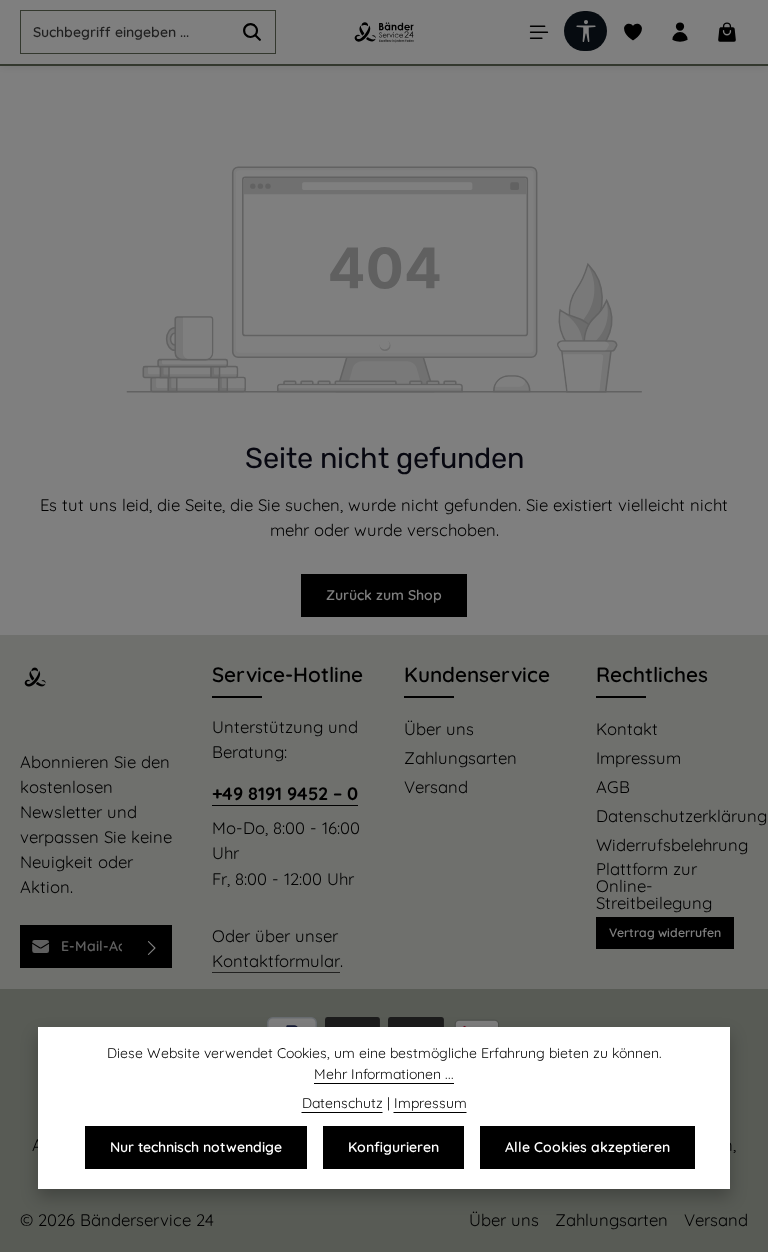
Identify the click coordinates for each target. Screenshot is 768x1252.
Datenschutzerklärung (681, 816)
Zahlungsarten (460, 758)
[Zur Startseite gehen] (383, 32)
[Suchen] (252, 32)
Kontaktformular (276, 960)
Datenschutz (342, 1103)
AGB (613, 787)
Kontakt (627, 729)
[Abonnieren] (152, 946)
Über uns (439, 729)
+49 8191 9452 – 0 (285, 793)
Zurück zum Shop (384, 595)
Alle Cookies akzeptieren (587, 1147)
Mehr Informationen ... (384, 1074)
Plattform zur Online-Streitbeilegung (654, 886)
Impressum (638, 758)
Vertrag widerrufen (665, 932)
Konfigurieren (393, 1147)
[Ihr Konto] (679, 32)
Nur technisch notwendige (196, 1147)
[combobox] (125, 32)
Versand (436, 787)
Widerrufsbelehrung (672, 845)
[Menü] (538, 32)
